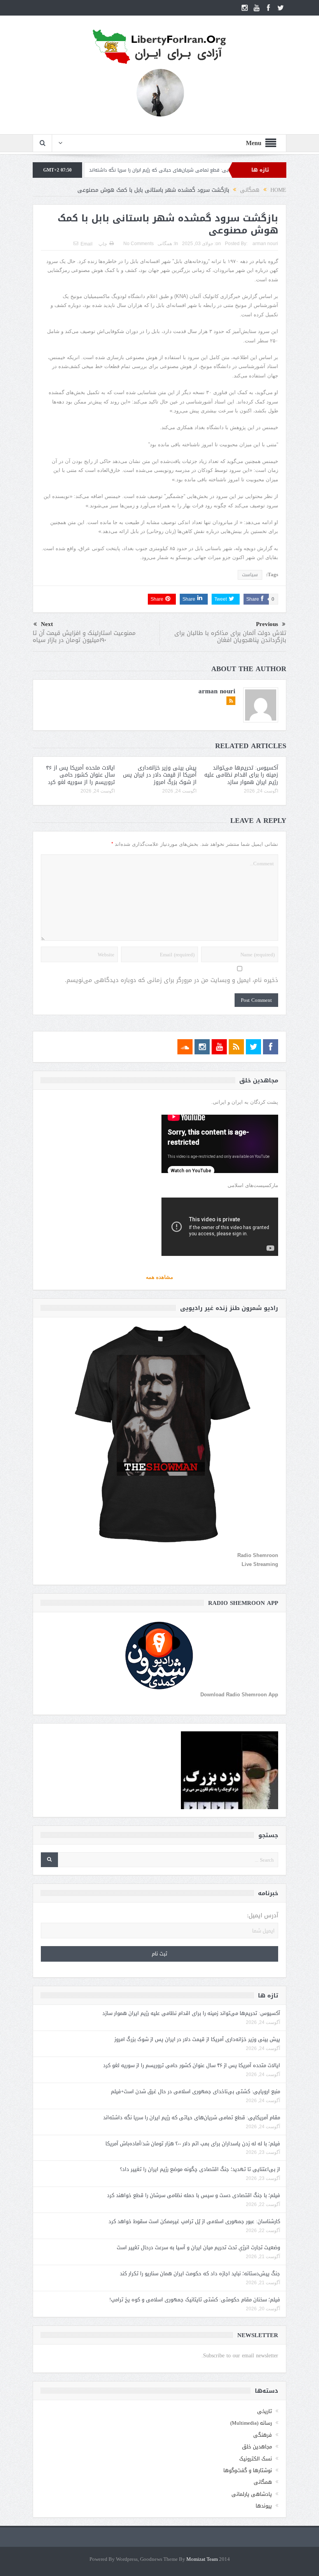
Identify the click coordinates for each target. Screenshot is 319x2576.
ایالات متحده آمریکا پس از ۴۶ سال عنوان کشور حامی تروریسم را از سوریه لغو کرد (80, 775)
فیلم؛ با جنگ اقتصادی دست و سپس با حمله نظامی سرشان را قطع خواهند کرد (194, 2195)
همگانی (165, 244)
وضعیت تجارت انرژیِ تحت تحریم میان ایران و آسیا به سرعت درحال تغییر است (198, 2247)
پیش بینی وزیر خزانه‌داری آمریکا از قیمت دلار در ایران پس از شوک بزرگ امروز (160, 775)
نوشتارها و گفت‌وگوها (248, 2470)
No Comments (138, 244)
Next (47, 624)
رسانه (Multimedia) (251, 2423)
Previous (267, 624)
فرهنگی (263, 2435)
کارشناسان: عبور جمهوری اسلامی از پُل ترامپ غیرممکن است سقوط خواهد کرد (194, 2221)
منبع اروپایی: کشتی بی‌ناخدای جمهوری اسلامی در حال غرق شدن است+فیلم (195, 2091)
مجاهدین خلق (257, 2447)
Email (87, 244)
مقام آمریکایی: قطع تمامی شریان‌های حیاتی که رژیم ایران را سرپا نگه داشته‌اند (192, 2117)
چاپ (103, 244)
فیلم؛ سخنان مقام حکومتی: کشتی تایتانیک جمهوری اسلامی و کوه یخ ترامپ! (195, 2300)
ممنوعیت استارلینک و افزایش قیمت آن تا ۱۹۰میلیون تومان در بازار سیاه (84, 637)
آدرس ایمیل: (263, 1916)
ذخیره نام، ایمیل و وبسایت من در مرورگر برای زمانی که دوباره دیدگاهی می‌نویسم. (172, 980)
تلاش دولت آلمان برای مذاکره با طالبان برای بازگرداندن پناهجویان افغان (230, 637)
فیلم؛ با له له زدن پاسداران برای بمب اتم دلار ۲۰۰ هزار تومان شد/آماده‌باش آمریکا (193, 2144)
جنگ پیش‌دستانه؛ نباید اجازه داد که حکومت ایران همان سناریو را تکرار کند (200, 2274)
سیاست (250, 575)
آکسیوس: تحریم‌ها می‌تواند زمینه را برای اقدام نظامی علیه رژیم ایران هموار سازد (241, 775)
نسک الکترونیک (256, 2459)
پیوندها (264, 2506)
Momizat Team (202, 2559)
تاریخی (265, 2411)
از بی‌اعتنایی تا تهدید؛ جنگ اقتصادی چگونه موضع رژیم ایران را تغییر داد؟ (200, 2169)
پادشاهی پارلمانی (252, 2494)
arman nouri (265, 244)
